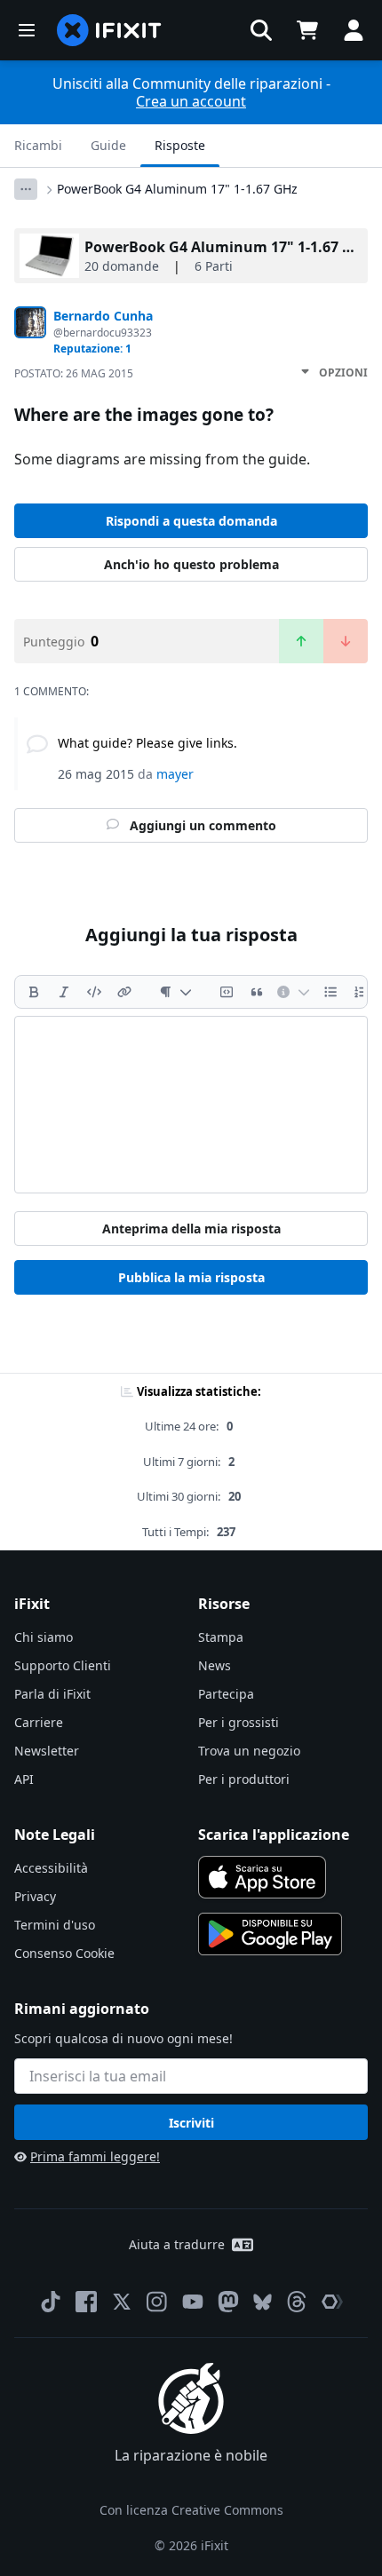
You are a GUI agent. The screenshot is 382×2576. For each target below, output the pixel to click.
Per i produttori (244, 1779)
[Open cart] (307, 30)
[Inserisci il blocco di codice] (227, 992)
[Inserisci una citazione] (257, 992)
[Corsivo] (64, 992)
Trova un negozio (249, 1751)
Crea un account (191, 101)
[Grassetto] (34, 992)
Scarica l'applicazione (274, 1835)
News (215, 1665)
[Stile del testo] (175, 992)
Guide (108, 145)
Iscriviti (191, 2123)
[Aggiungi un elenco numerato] (361, 992)
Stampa (221, 1637)
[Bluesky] (263, 2302)
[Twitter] (122, 2302)
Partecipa (226, 1694)
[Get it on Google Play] (270, 1934)
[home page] (109, 30)
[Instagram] (157, 2302)
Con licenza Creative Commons (191, 2510)
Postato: (74, 373)
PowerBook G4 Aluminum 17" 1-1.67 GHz (177, 189)
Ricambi (38, 145)
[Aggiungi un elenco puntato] (330, 992)
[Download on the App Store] (262, 1877)
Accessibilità (51, 1868)
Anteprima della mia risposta (191, 1229)
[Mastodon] (228, 2302)
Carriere (39, 1722)
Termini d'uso (55, 1925)
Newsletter (47, 1751)
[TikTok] (51, 2302)
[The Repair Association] (332, 2302)
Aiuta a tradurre (177, 2244)
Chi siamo (44, 1637)
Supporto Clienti (63, 1665)
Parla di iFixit (52, 1694)
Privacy (35, 1896)
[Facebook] (86, 2302)
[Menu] (27, 30)
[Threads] (297, 2302)
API (24, 1779)
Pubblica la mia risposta (191, 1277)
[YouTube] (193, 2302)
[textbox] (191, 1105)
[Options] (26, 189)
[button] (261, 30)
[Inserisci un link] (124, 992)
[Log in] (354, 30)
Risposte (180, 145)
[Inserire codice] (94, 992)
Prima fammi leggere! (95, 2156)
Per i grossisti (239, 1722)
